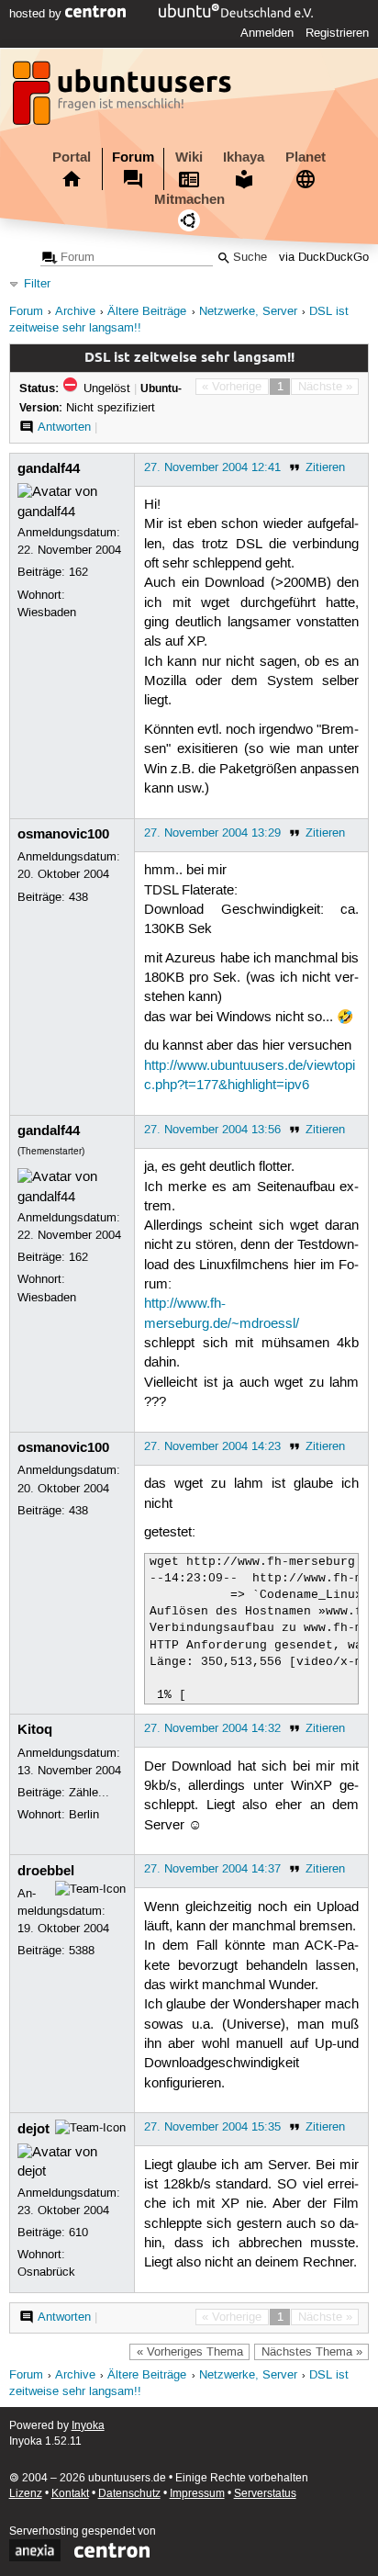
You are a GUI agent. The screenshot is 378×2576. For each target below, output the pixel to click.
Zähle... (89, 1793)
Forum (133, 157)
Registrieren (337, 33)
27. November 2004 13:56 (212, 1130)
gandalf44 (49, 468)
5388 (82, 1951)
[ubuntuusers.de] (124, 98)
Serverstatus (265, 2494)
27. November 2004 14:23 (212, 1446)
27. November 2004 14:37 (212, 1869)
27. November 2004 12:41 (212, 467)
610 (78, 2233)
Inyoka (88, 2426)
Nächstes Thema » (312, 2352)
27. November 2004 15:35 (212, 2127)
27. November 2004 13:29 (212, 833)
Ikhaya (244, 157)
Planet (306, 157)
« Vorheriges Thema (190, 2352)
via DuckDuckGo (324, 258)
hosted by (37, 14)
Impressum (197, 2494)
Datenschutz (129, 2494)
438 (78, 897)
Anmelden (267, 33)
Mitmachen (189, 199)
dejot (33, 2129)
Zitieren (325, 467)
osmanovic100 (63, 834)
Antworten (64, 427)
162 (78, 572)
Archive (75, 312)
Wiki (189, 157)
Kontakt (70, 2494)
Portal (72, 157)
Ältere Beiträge (147, 312)
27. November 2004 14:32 (212, 1728)
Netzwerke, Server (248, 312)
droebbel (46, 1871)
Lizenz (26, 2494)
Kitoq (35, 1729)
